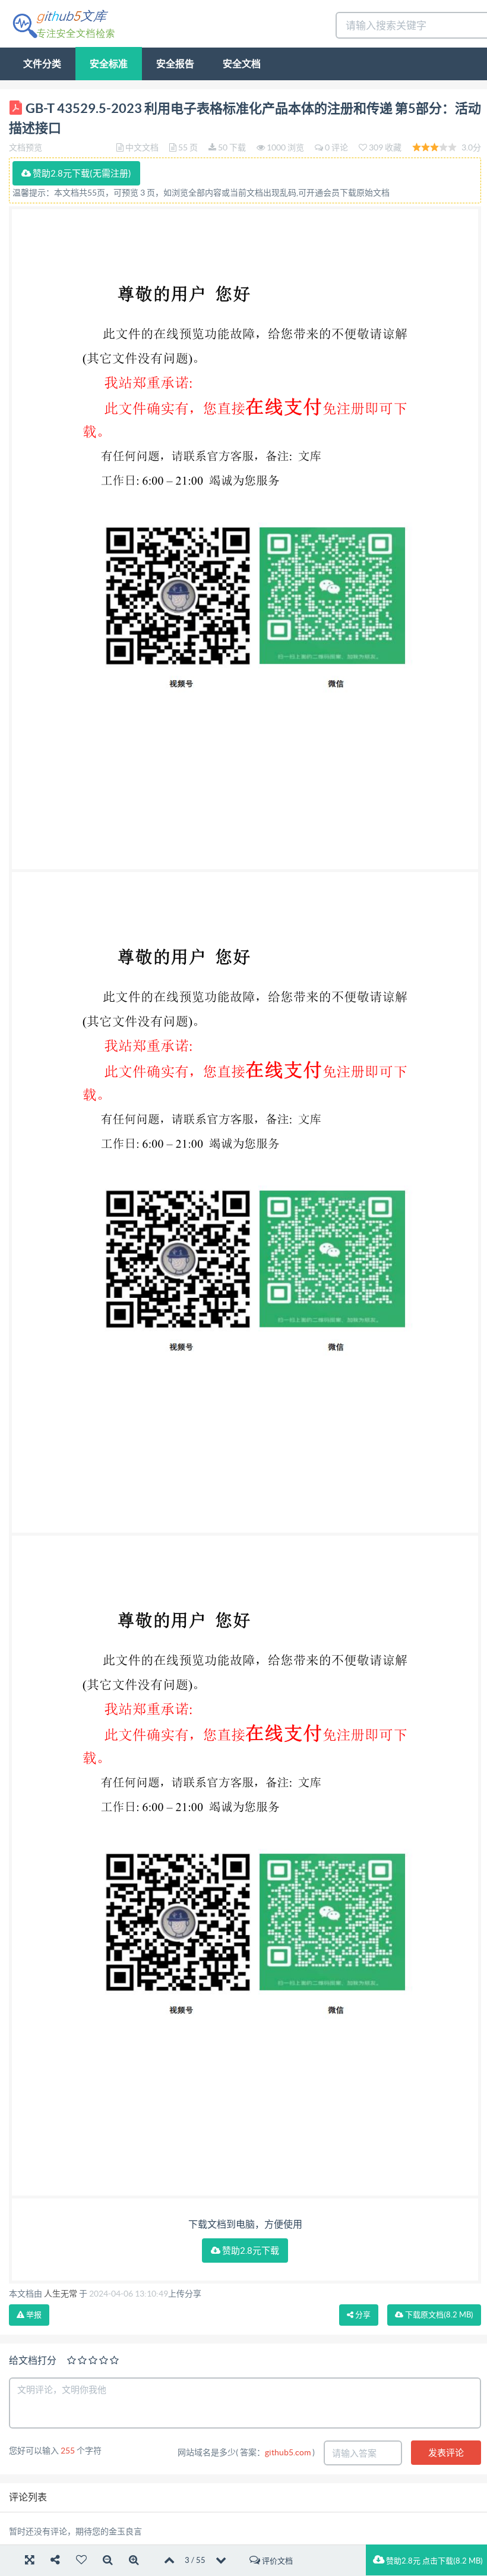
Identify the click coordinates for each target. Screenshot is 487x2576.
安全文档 (242, 64)
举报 (33, 2315)
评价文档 (276, 2561)
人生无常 (61, 2294)
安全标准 (109, 64)
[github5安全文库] (63, 23)
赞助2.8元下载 (250, 2251)
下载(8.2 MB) (438, 2315)
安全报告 (175, 64)
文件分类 (42, 64)
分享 (362, 2315)
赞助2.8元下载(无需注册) (81, 173)
